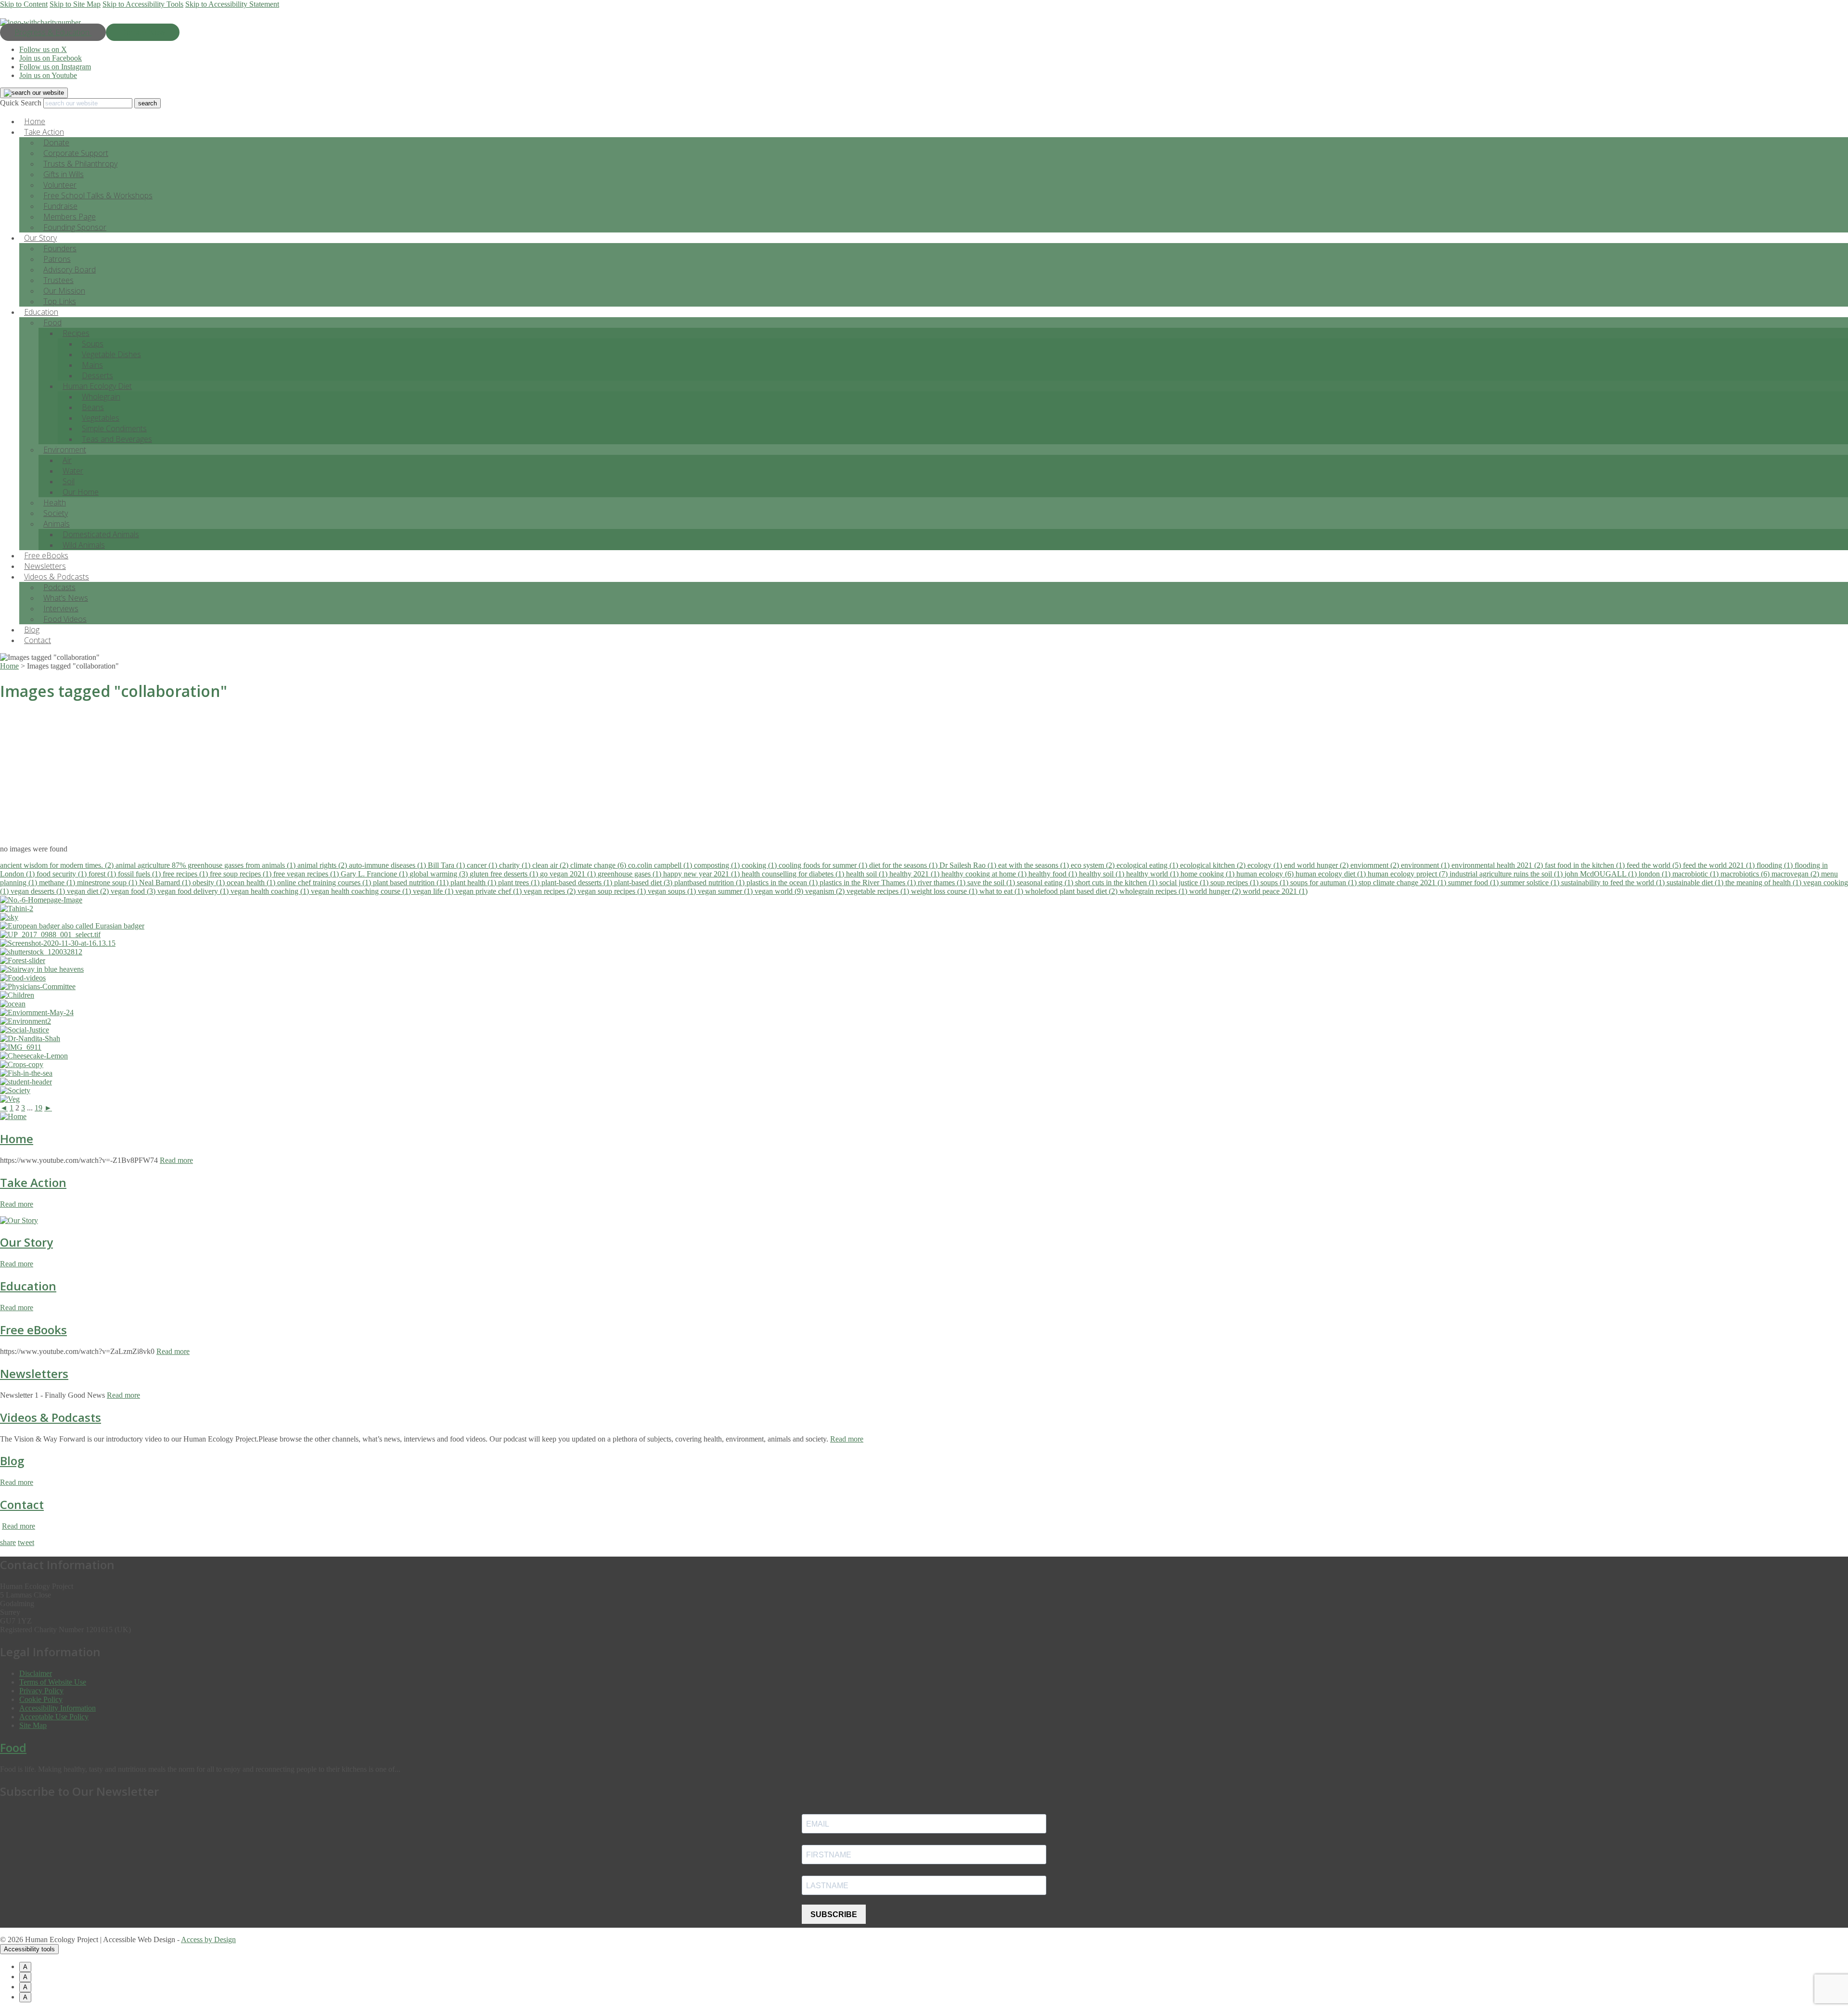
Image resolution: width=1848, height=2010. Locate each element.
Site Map (33, 1725)
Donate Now (143, 32)
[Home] (13, 1116)
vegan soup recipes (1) (613, 891)
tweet (26, 1542)
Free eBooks (33, 1330)
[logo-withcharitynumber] (40, 22)
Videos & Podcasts (51, 1417)
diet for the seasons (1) (904, 865)
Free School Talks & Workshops (98, 195)
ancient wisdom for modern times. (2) (58, 865)
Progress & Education (53, 32)
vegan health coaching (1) (271, 891)
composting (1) (718, 865)
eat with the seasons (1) (1034, 865)
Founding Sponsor (75, 227)
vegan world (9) (780, 891)
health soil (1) (868, 874)
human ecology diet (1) (1332, 874)
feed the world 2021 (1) (1720, 865)
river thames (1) (943, 883)
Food (52, 322)
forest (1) (103, 874)
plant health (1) (474, 883)
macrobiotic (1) (1696, 874)
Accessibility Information (58, 1708)
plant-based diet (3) (644, 883)
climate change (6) (599, 865)
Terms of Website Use (53, 1682)
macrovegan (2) (1796, 874)
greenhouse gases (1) (630, 874)
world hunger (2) (1216, 891)
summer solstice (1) (1531, 883)
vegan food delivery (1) (194, 891)
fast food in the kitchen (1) (1586, 865)
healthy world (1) (1153, 874)
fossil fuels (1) (140, 874)
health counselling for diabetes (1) (794, 874)
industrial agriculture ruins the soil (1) (1507, 874)
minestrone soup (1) (108, 883)
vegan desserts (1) (39, 891)
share (8, 1542)
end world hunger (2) (1317, 865)
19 (38, 1108)
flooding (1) (1776, 865)
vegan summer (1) (726, 891)
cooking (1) (760, 865)
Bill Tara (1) (447, 865)
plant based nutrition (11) (412, 883)
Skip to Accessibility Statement (232, 4)
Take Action (33, 1182)
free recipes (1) (186, 874)
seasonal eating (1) (1046, 883)
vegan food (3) (134, 891)
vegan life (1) (434, 891)
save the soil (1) (992, 883)
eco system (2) (1094, 865)
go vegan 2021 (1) (569, 874)
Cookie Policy (41, 1699)
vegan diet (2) (89, 891)
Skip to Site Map (75, 4)
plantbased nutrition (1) (710, 883)
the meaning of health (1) (1764, 883)
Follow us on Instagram (55, 67)
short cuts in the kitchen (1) (1117, 883)
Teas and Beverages (117, 439)
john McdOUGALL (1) (1602, 874)
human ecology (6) (1266, 874)
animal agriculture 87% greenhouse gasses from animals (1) (206, 865)
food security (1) (63, 874)
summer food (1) (1474, 883)
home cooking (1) (1208, 874)
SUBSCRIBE (834, 1914)
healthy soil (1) (1103, 874)
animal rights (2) (323, 865)
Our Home (81, 492)
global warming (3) (440, 874)
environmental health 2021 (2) (1498, 865)
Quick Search (21, 103)
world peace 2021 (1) (1275, 891)
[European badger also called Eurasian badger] (72, 926)
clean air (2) (551, 865)
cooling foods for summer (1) (824, 865)
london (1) (1655, 874)
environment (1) (1426, 865)
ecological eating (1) (1148, 865)
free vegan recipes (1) (307, 874)
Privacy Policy (41, 1691)
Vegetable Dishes (111, 354)
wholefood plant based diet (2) (1072, 891)
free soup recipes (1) (242, 874)
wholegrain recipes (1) (1154, 891)
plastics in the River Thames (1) (869, 883)
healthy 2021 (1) (915, 874)
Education (28, 1286)
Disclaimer (36, 1673)
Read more (176, 1160)
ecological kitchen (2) (1214, 865)
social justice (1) (1185, 883)
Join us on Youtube (48, 75)
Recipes (76, 333)
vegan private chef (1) (489, 891)
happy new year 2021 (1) (702, 874)
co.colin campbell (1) (661, 865)
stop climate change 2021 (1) (1403, 883)
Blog (12, 1461)
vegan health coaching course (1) (362, 891)
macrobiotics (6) (1746, 874)
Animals (57, 524)
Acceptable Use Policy (54, 1717)
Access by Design (208, 1939)
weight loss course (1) (945, 891)
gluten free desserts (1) (505, 874)
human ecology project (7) (1409, 874)
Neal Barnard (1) (166, 883)
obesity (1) (210, 883)
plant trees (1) (520, 883)
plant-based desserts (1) (578, 883)
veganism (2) (826, 891)
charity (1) (516, 865)
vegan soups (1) (673, 891)
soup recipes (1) (1235, 883)
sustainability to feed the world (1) (1614, 883)
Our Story (26, 1242)
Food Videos (65, 619)
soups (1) (1275, 883)
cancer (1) (483, 865)
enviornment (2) (1376, 865)
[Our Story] (19, 1220)
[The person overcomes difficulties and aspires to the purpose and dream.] (42, 969)
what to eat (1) (1002, 891)
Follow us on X (43, 49)
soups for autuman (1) (1324, 883)
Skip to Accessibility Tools (143, 4)
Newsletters (34, 1373)
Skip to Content (24, 4)
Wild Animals (84, 545)
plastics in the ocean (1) (783, 883)
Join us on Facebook (51, 58)
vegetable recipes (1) (879, 891)
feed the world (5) (1655, 865)
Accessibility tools (29, 1949)
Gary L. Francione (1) (375, 874)
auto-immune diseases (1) (388, 865)
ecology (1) (1266, 865)
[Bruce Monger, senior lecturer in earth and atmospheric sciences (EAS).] (50, 934)
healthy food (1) (1054, 874)
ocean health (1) (252, 883)
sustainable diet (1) (1696, 883)
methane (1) (58, 883)
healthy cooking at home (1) (985, 874)
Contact (38, 640)
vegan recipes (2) (551, 891)
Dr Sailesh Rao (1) (969, 865)
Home (17, 1139)
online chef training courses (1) (325, 883)
